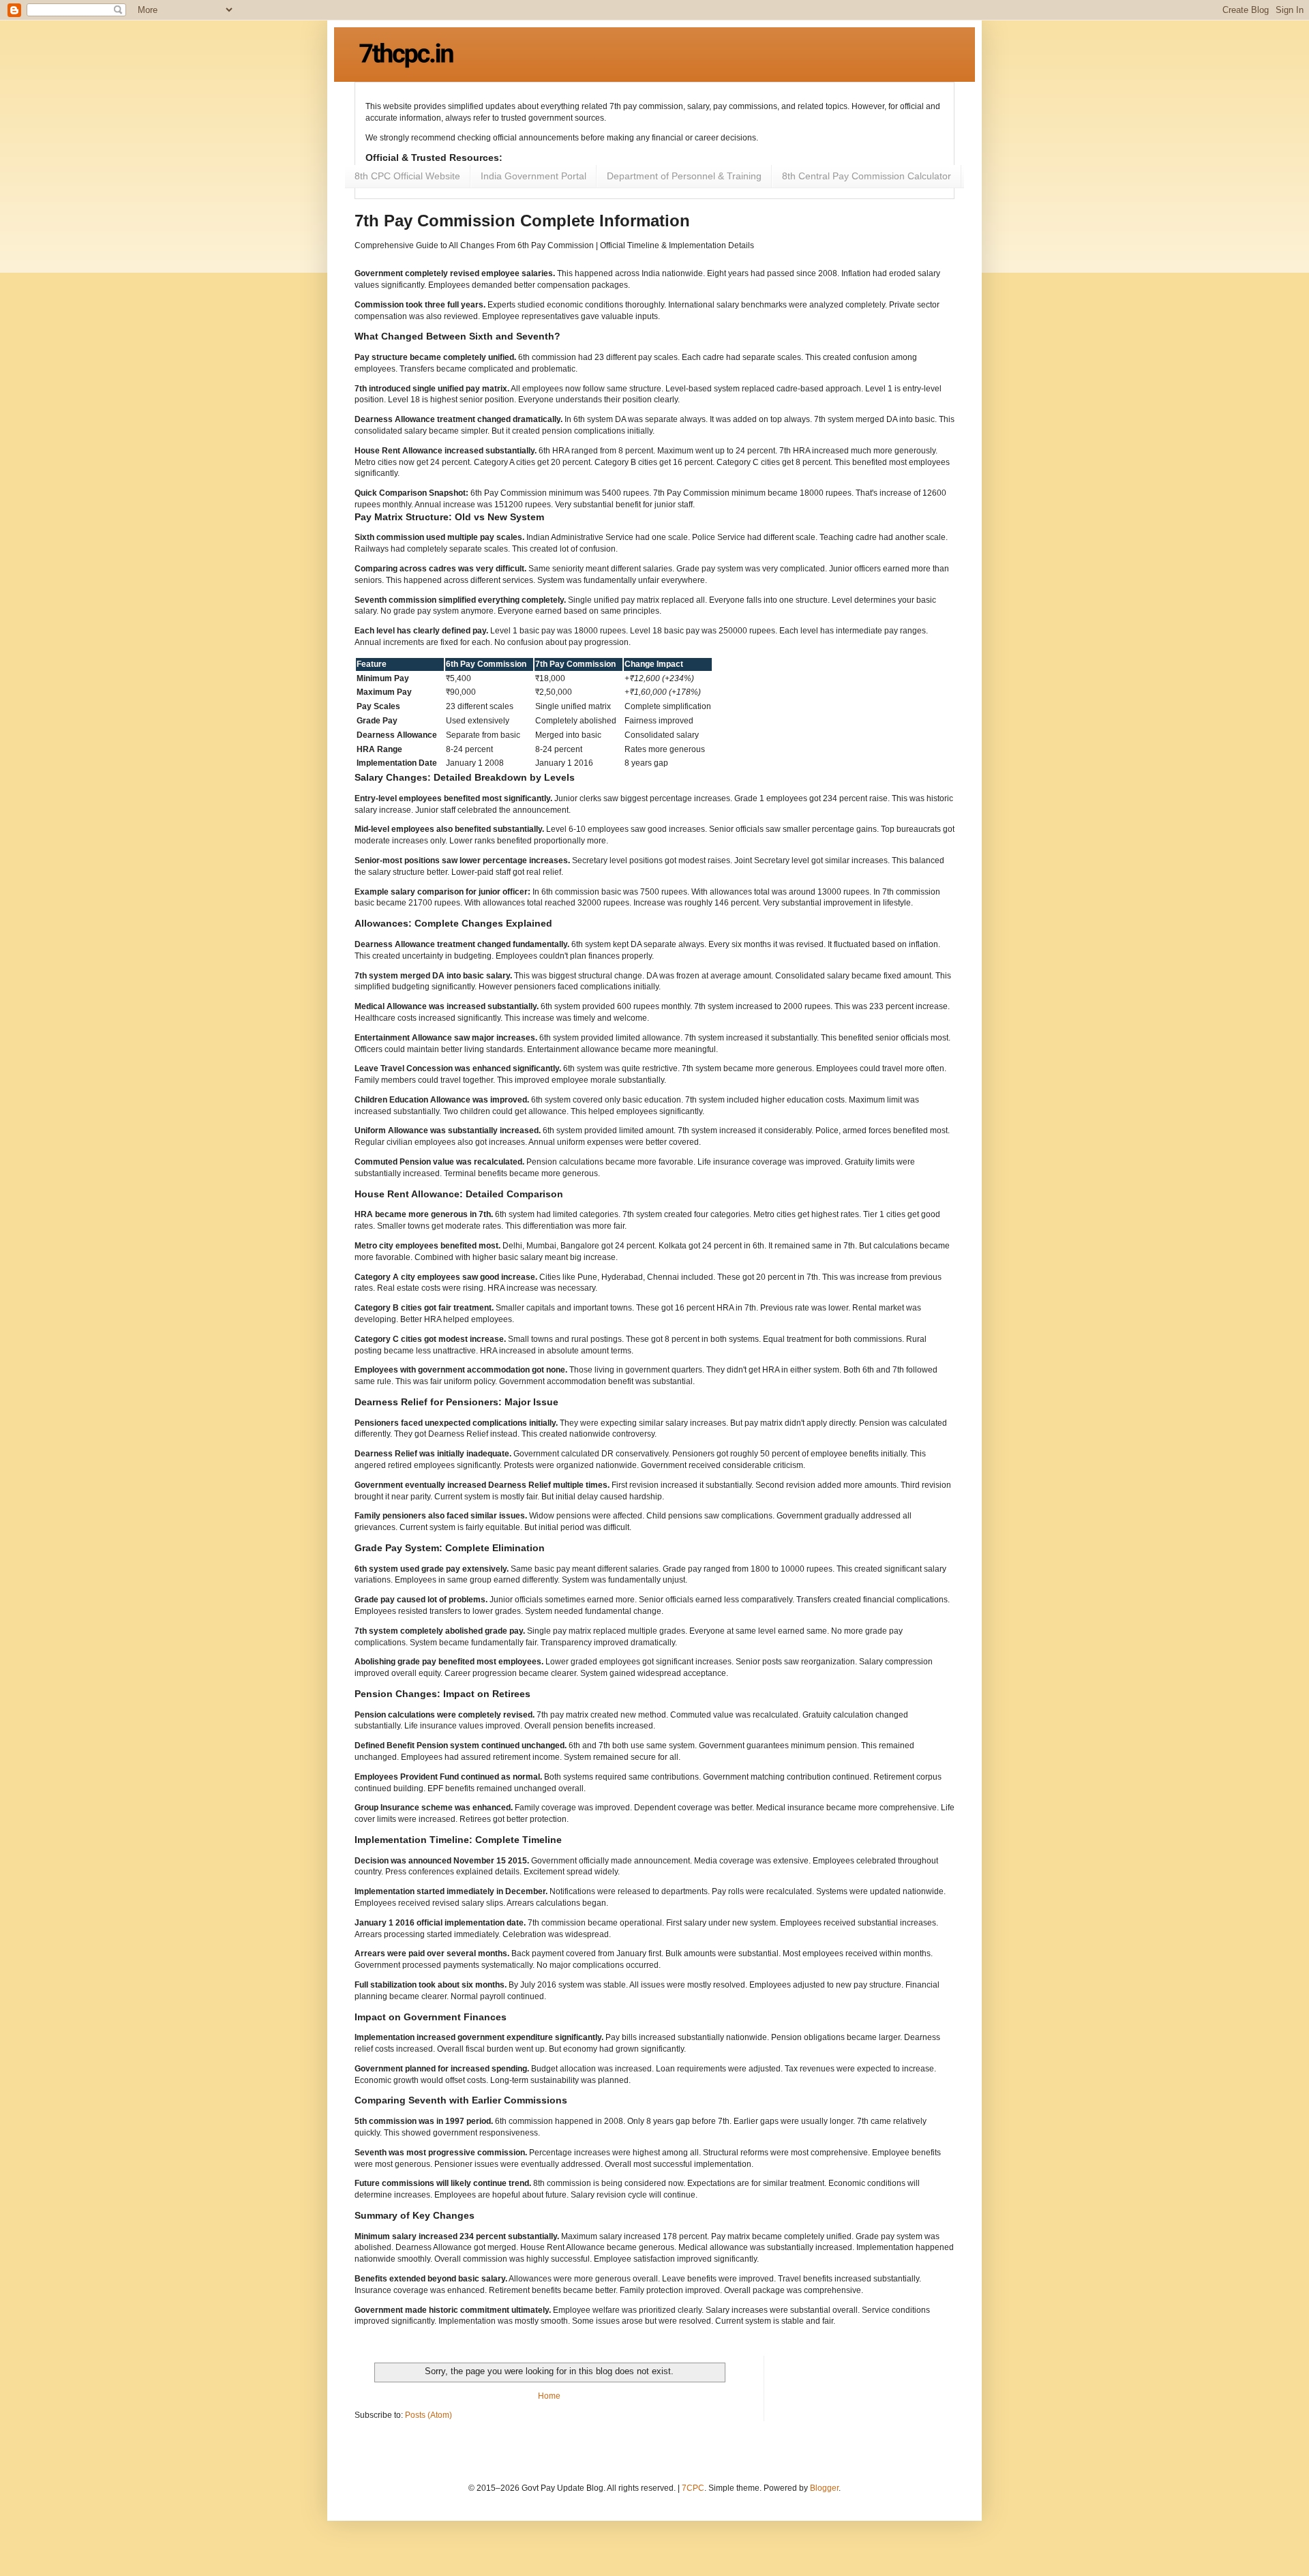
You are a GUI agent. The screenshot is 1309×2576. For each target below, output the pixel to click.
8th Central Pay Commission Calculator (867, 176)
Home (549, 2396)
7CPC (693, 2488)
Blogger (824, 2488)
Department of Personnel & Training (684, 176)
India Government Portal (533, 176)
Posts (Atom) (428, 2415)
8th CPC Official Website (407, 176)
